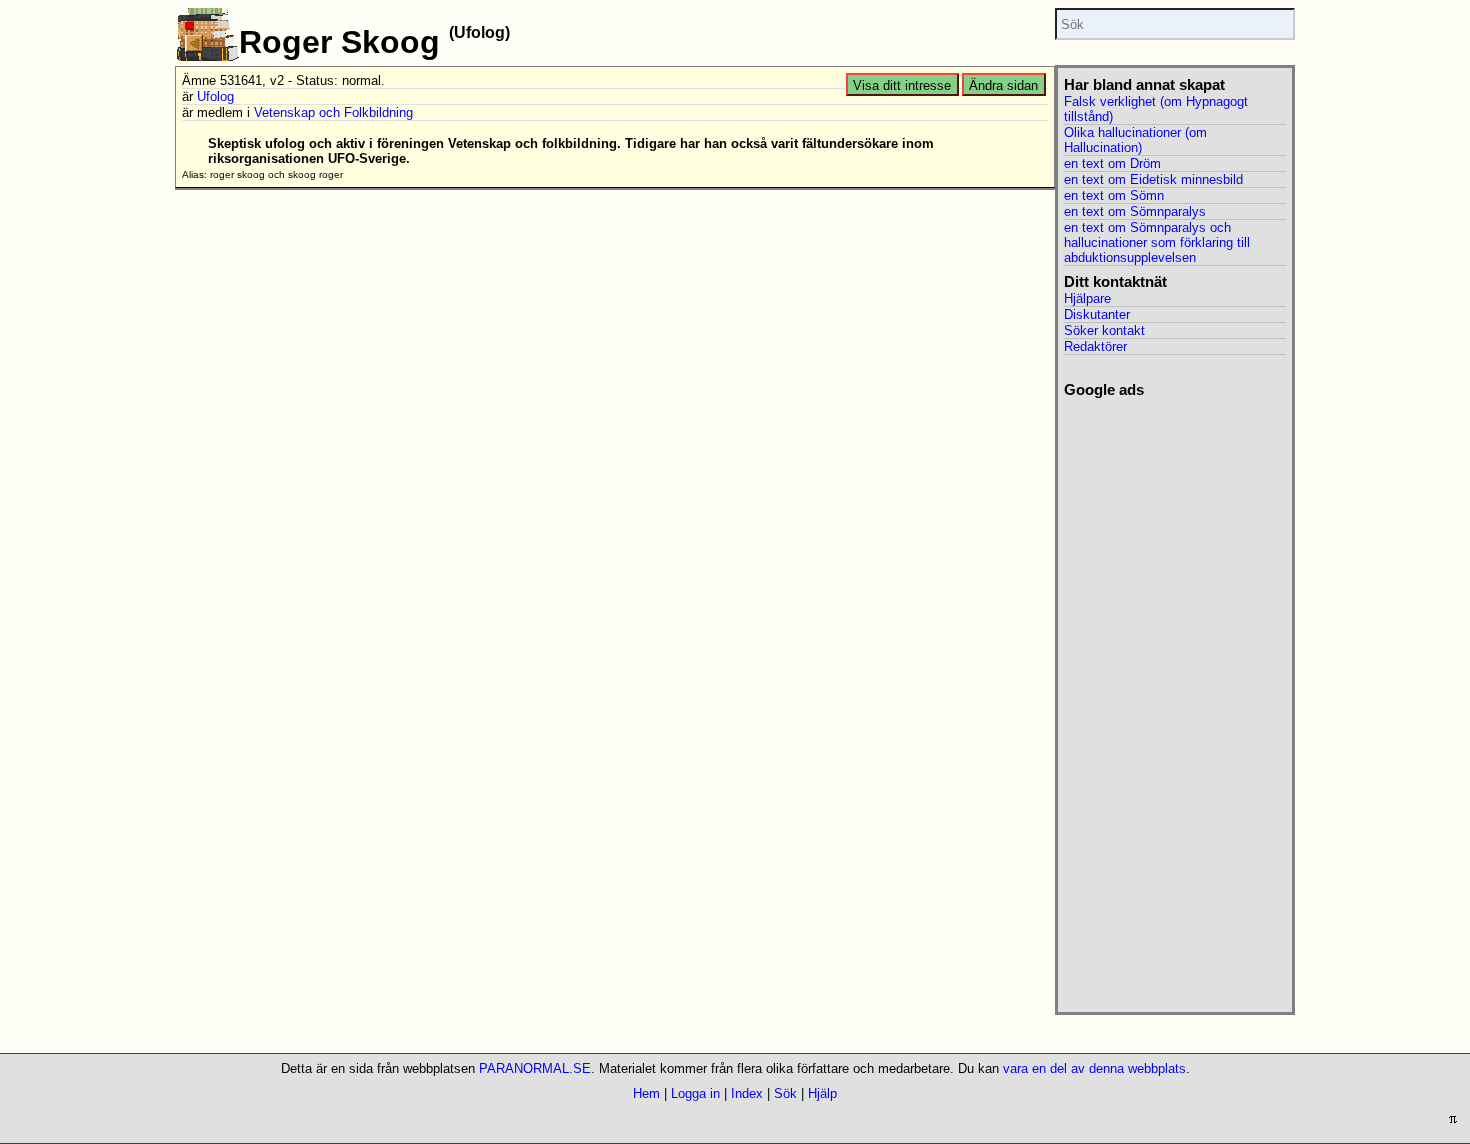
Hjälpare (1087, 298)
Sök (785, 1093)
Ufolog (215, 96)
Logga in (695, 1093)
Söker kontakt (1104, 330)
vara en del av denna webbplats (1094, 1068)
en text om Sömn (1114, 195)
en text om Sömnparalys (1135, 211)
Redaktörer (1095, 346)
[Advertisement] (1174, 699)
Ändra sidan (1003, 85)
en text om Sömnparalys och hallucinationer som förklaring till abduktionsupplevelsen (1157, 242)
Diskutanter (1097, 314)
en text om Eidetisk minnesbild (1153, 179)
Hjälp (822, 1093)
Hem (646, 1093)
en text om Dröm (1112, 163)
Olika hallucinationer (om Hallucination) (1135, 140)
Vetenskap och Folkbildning (333, 112)
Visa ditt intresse (902, 85)
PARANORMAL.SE (535, 1068)
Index (747, 1093)
